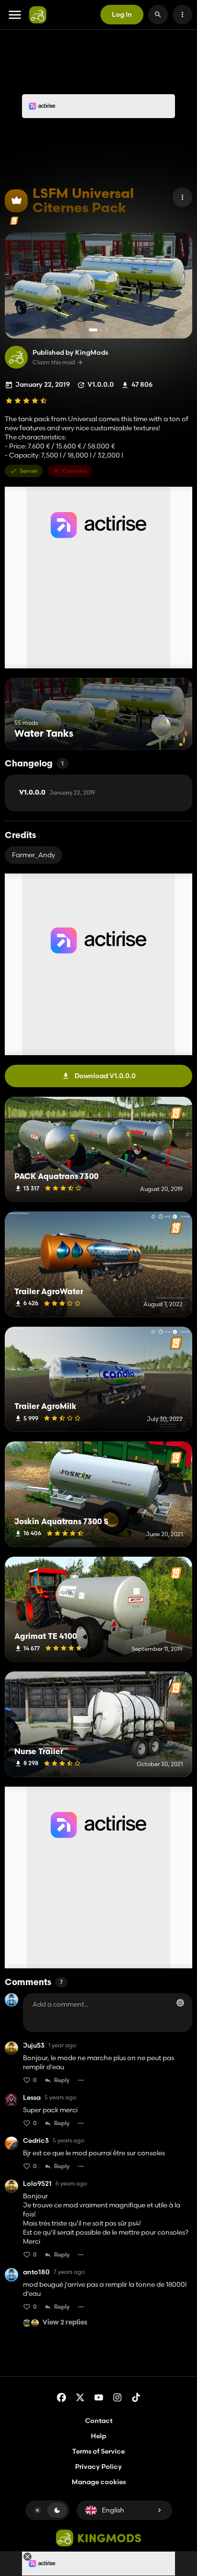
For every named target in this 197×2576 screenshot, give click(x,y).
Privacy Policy (98, 2467)
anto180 (36, 2272)
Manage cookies (99, 2482)
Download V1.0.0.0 (105, 1076)
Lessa (32, 2098)
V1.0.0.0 (57, 793)
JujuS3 (34, 2046)
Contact (99, 2421)
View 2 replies (65, 2323)
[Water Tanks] (167, 732)
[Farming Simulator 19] (14, 221)
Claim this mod (54, 362)
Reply (62, 2080)
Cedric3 (36, 2141)
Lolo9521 (37, 2184)
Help (98, 2436)
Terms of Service (98, 2451)
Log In (122, 14)
